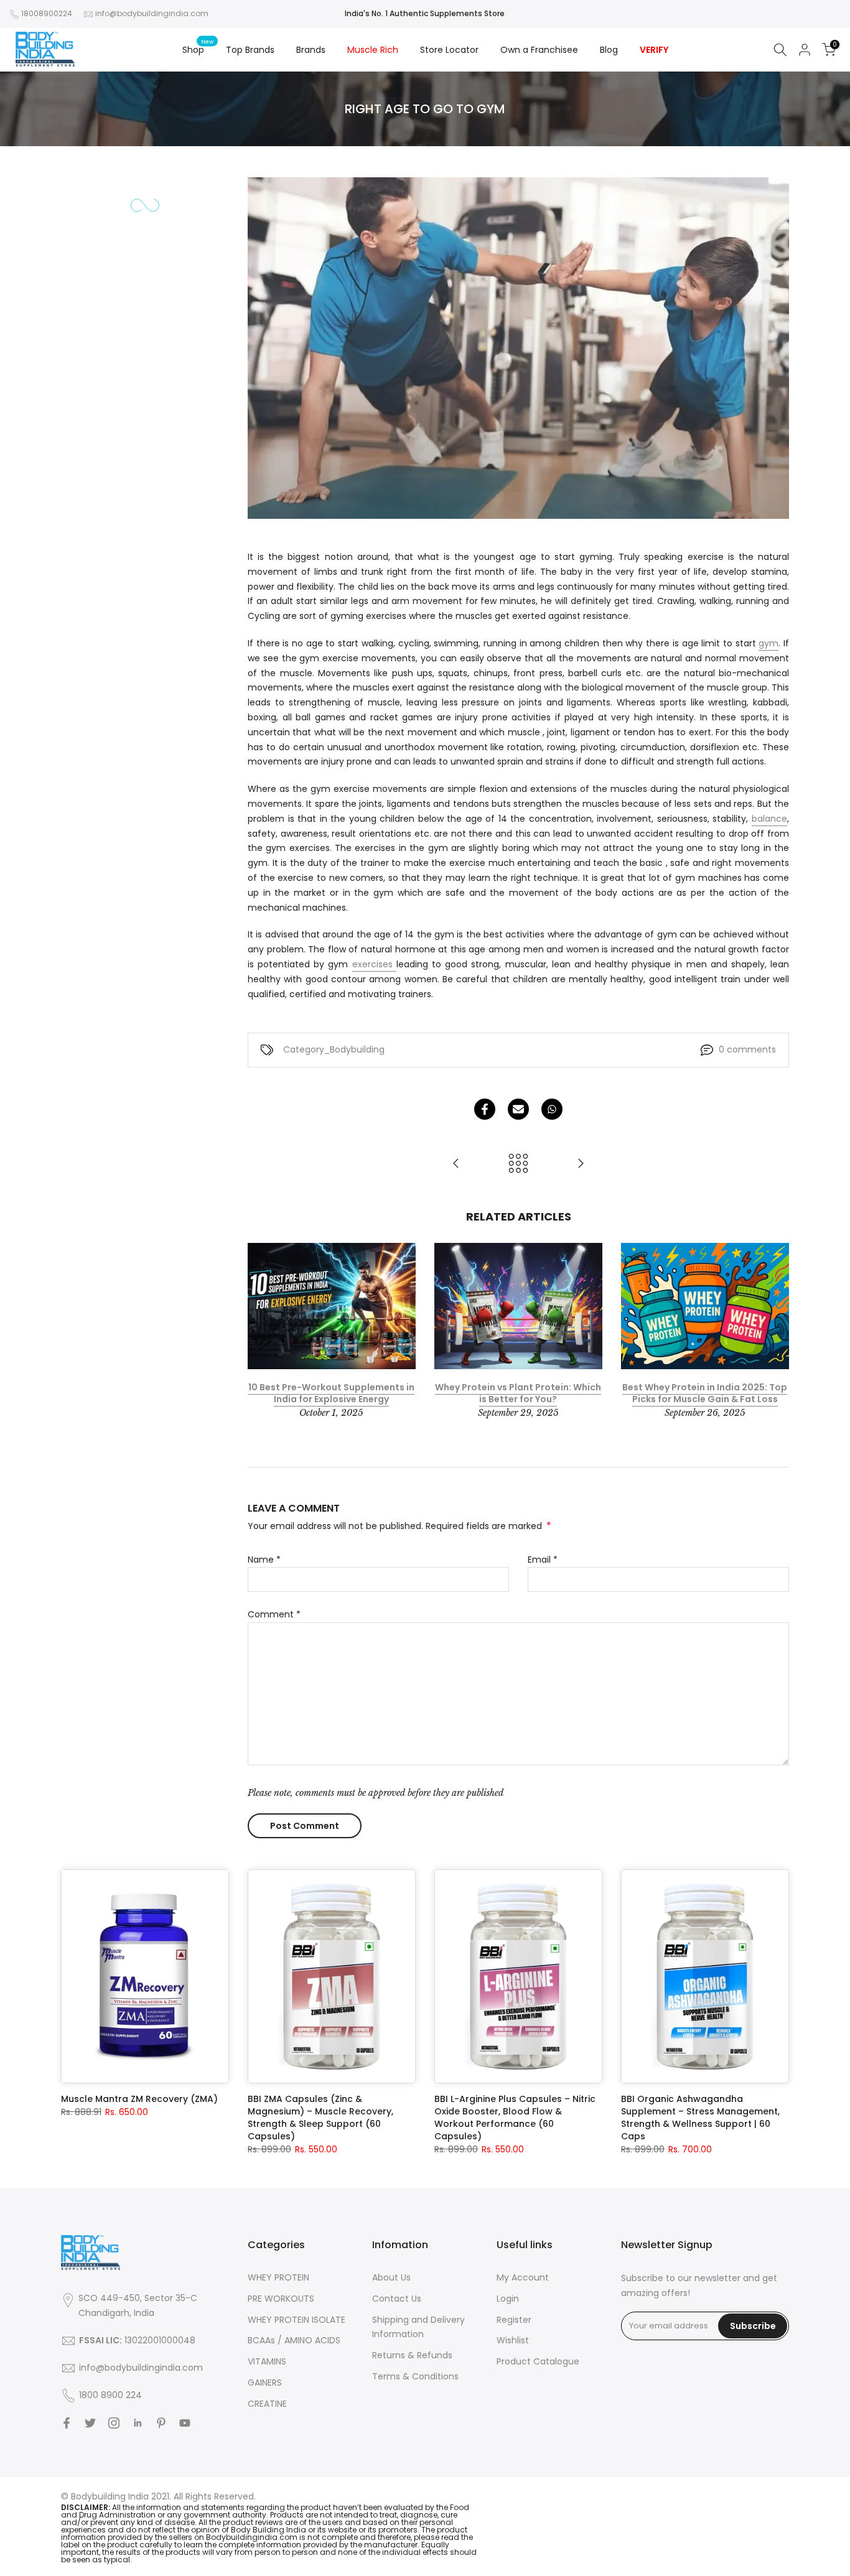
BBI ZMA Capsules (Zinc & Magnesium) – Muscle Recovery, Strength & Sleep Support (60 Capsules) (320, 2118)
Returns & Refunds (412, 2355)
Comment (274, 1614)
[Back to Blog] (518, 1164)
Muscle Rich (373, 50)
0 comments (747, 1049)
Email (543, 1560)
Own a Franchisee (539, 50)
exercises (374, 964)
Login (508, 2299)
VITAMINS (267, 2361)
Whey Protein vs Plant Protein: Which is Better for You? (518, 1393)
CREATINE (267, 2404)
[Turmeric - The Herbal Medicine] (581, 1164)
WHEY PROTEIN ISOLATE (297, 2320)
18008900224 (47, 13)
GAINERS (265, 2383)
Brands (311, 50)
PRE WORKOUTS (281, 2299)
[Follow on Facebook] (67, 2423)
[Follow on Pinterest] (161, 2423)
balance (769, 819)
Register (514, 2320)
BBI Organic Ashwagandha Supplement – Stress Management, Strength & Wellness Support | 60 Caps (700, 2118)
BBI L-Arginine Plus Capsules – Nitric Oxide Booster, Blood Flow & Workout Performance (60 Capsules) (515, 2118)
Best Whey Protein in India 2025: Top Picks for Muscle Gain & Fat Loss (705, 1393)
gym (768, 643)
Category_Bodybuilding (334, 1049)
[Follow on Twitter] (90, 2423)
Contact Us (397, 2299)
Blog (609, 50)
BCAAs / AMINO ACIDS (294, 2340)
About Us (391, 2277)
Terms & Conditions (415, 2376)
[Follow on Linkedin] (138, 2423)
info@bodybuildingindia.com (152, 13)
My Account (523, 2277)
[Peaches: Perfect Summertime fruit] (456, 1164)
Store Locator (449, 50)
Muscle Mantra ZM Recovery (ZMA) (139, 2099)
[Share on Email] (518, 1109)
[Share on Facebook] (485, 1109)
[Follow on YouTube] (185, 2423)
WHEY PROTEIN (278, 2277)
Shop (198, 49)
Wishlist (513, 2340)
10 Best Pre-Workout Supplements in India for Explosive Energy (331, 1393)
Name (264, 1560)
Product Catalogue (538, 2361)
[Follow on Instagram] (114, 2423)
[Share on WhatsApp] (552, 1109)
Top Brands (250, 50)
